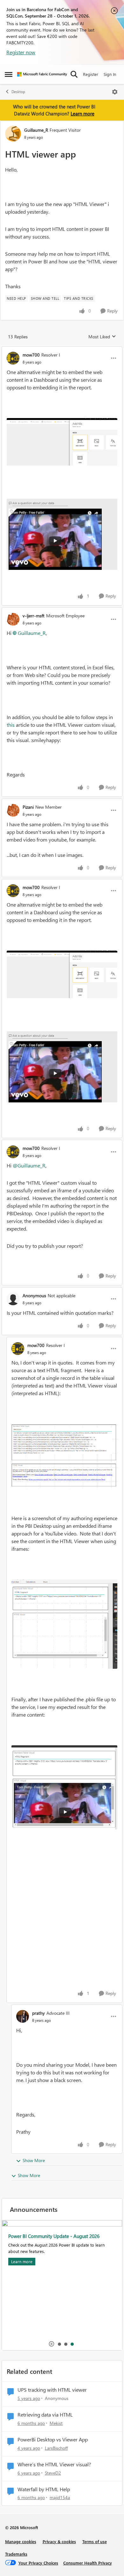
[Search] (74, 74)
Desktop (18, 92)
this (11, 725)
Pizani (28, 807)
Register (91, 74)
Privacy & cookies (59, 2541)
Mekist (56, 2423)
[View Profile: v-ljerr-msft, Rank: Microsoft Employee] (13, 619)
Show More (34, 2160)
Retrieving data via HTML (45, 2415)
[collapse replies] (62, 350)
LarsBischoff (56, 2448)
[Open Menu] (115, 92)
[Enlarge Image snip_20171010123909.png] (62, 442)
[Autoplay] (52, 2344)
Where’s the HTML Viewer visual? (54, 2464)
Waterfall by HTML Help (44, 2489)
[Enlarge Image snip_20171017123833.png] (64, 1787)
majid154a (60, 2497)
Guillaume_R (36, 130)
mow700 (31, 355)
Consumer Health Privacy (88, 2563)
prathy (38, 2013)
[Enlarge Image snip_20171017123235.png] (64, 1456)
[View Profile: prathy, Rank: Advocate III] (23, 2016)
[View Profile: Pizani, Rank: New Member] (13, 810)
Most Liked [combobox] (102, 337)
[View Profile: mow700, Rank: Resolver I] (13, 358)
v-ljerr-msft (34, 616)
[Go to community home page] (42, 74)
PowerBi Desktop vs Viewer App (53, 2440)
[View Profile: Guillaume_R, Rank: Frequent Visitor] (13, 134)
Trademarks (16, 2554)
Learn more (83, 114)
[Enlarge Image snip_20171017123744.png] (64, 1624)
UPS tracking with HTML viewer (52, 2390)
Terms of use (95, 2541)
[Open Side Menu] (9, 74)
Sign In (110, 74)
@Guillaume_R (29, 1165)
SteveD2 (53, 2473)
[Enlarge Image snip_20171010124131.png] (62, 531)
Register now (21, 52)
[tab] (59, 2344)
